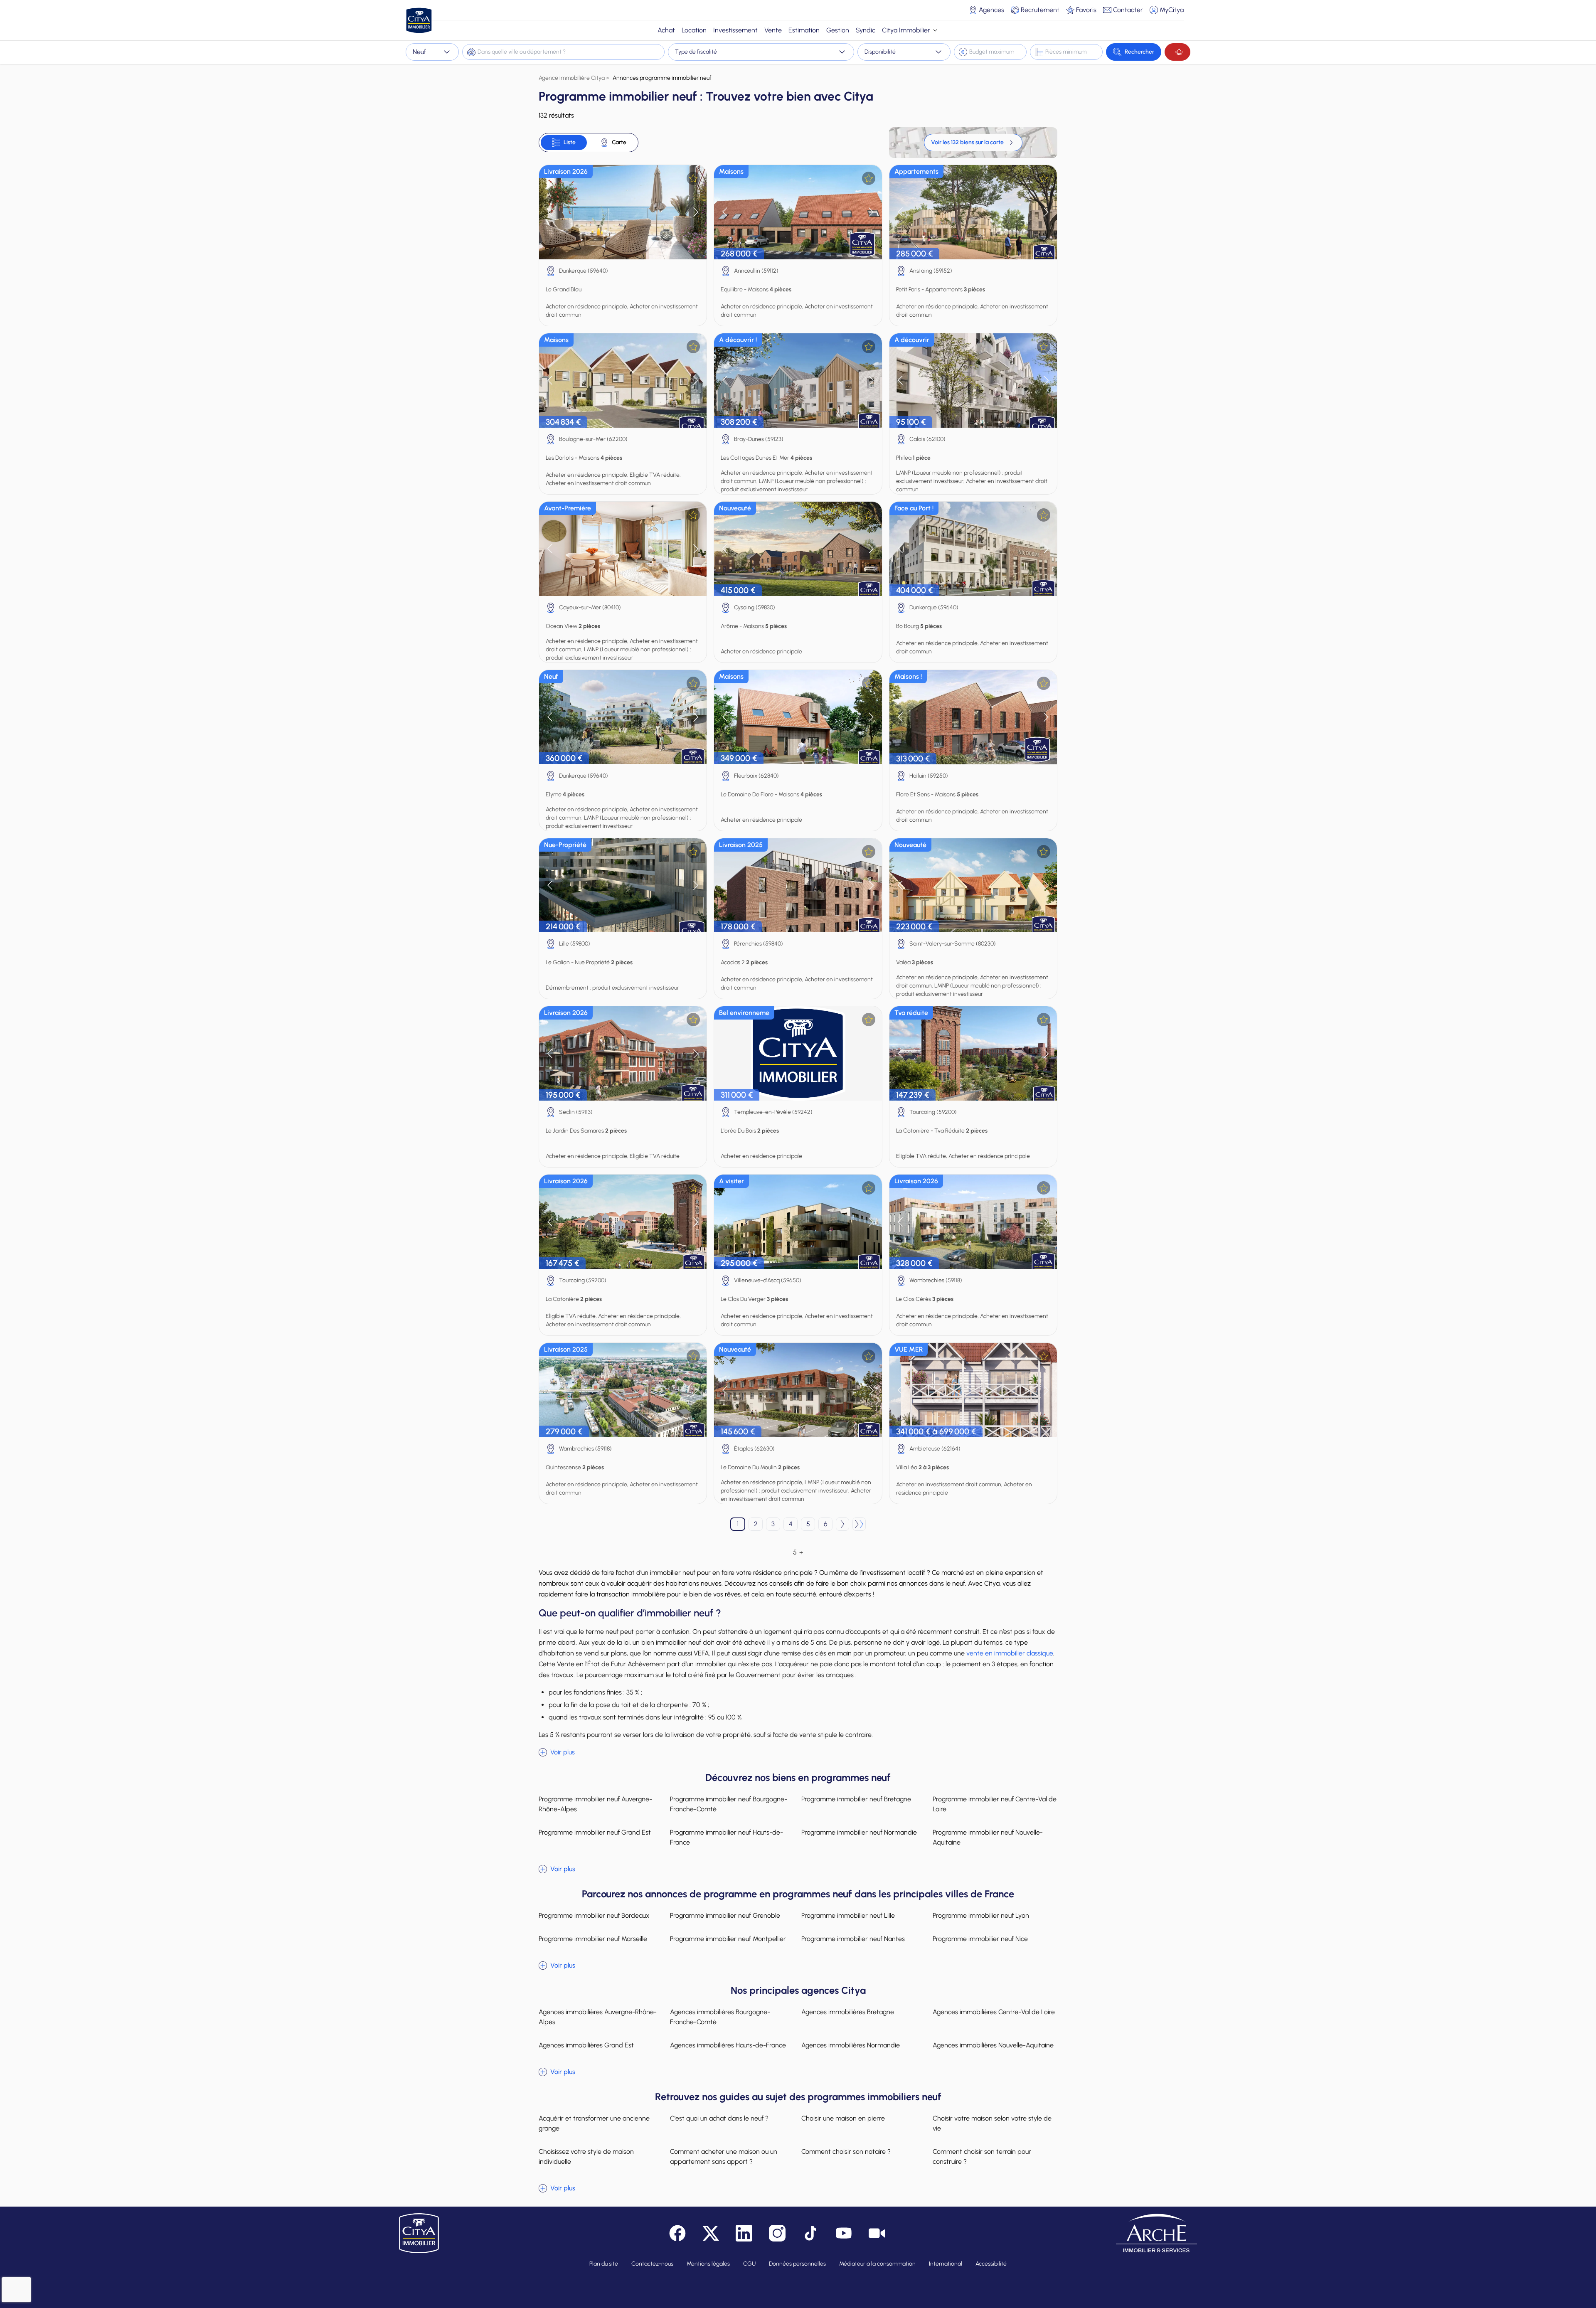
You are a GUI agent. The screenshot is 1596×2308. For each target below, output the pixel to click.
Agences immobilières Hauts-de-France (728, 2045)
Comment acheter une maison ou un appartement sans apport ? (724, 2157)
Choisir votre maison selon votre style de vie (992, 2123)
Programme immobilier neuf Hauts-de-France (727, 1837)
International (946, 2264)
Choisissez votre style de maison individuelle (586, 2157)
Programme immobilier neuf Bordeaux (594, 1915)
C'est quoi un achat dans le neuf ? (719, 2118)
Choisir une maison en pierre (843, 2118)
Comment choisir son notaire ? (846, 2152)
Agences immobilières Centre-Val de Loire (994, 2012)
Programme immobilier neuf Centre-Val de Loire (995, 1804)
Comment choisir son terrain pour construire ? (982, 2157)
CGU (749, 2264)
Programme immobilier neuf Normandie (859, 1832)
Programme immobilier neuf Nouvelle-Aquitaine (988, 1837)
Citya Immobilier (906, 30)
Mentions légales (708, 2264)
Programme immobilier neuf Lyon (981, 1915)
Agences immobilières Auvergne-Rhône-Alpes (598, 2017)
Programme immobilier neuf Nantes (853, 1939)
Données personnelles (797, 2264)
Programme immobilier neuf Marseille (593, 1939)
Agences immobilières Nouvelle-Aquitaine (993, 2045)
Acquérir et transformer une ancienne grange (594, 2123)
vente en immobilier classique (1010, 1653)
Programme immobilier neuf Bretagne (856, 1799)
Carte (619, 142)
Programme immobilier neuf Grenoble (725, 1915)
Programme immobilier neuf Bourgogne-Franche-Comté (729, 1804)
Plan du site (604, 2264)
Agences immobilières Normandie (851, 2045)
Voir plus (563, 1752)
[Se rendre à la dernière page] (859, 1524)
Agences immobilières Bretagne (848, 2012)
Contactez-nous (652, 2264)
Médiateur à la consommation (877, 2264)
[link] (973, 143)
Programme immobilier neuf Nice (980, 1939)
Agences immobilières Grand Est (586, 2045)
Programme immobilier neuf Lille (848, 1915)
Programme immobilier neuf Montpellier (728, 1939)
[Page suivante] (842, 1524)
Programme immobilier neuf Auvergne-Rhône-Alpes (595, 1804)
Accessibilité (991, 2264)
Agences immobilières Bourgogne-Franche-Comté (720, 2017)
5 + (798, 1552)
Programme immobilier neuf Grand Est (595, 1832)
